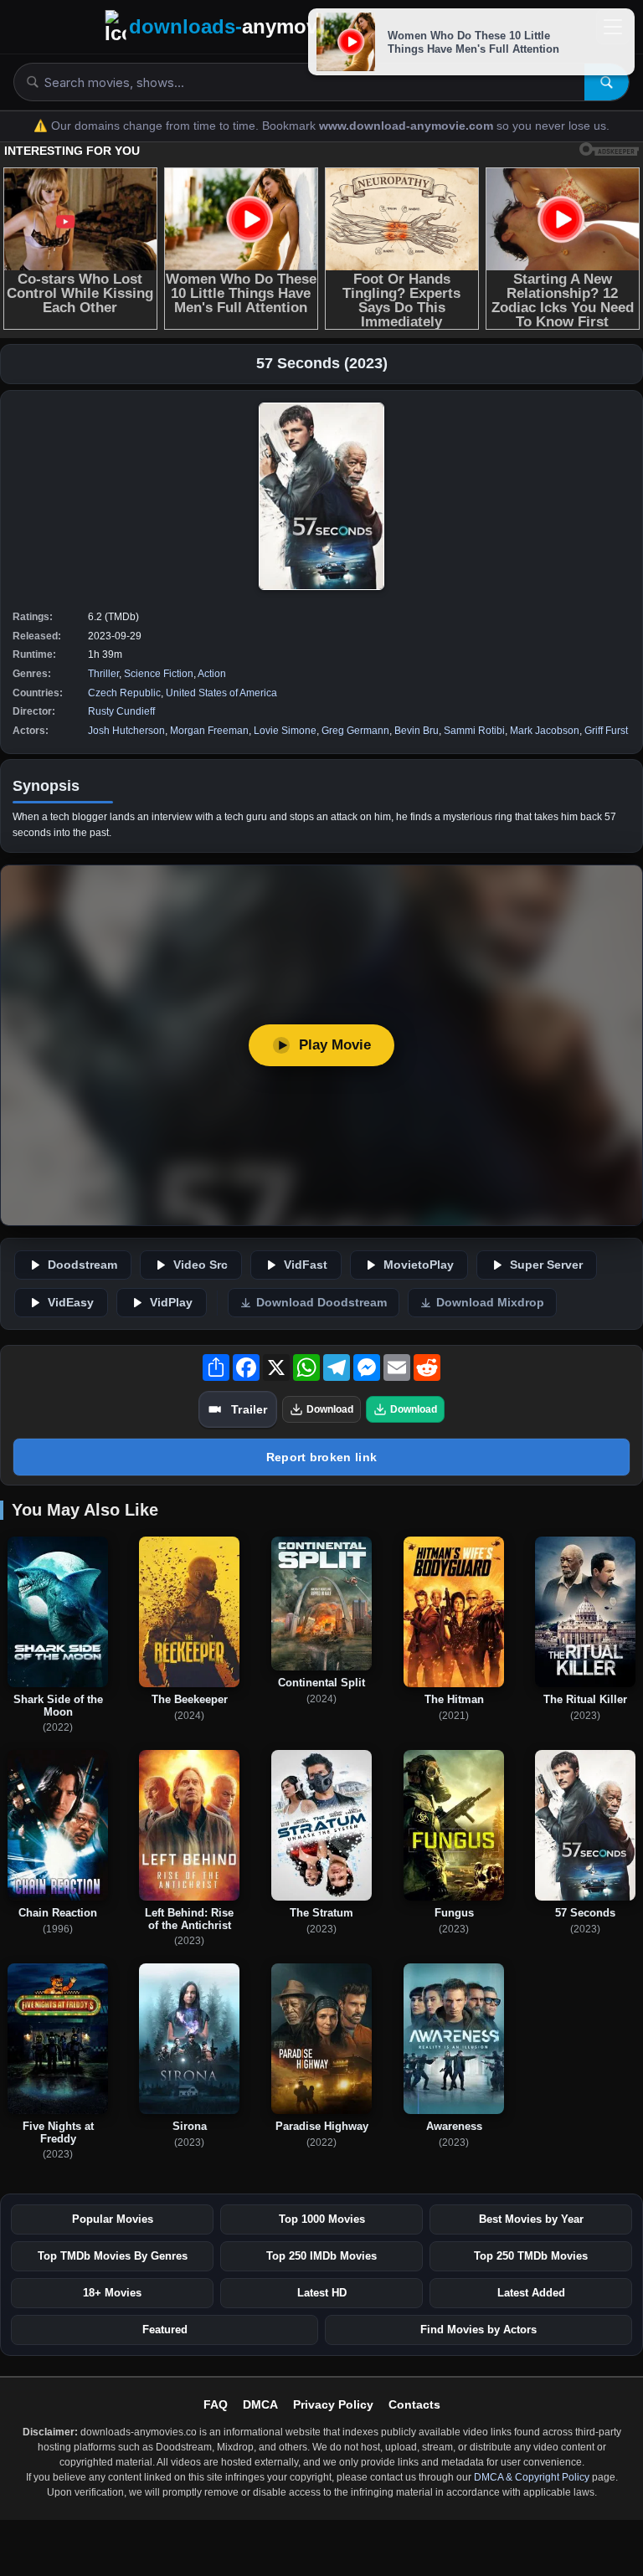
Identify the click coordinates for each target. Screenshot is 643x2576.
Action (212, 674)
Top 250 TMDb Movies (531, 2256)
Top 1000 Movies (322, 2219)
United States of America (221, 693)
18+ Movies (112, 2293)
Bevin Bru (417, 731)
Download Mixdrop (490, 1303)
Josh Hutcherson (126, 731)
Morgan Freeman (209, 731)
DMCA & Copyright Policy (532, 2477)
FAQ (216, 2404)
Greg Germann (355, 731)
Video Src (201, 1265)
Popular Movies (113, 2219)
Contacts (414, 2404)
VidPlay (171, 1303)
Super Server (546, 1265)
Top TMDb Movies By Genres (113, 2256)
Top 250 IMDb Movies (321, 2256)
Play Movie (335, 1045)
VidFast (306, 1265)
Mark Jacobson (545, 731)
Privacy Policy (333, 2404)
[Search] (607, 82)
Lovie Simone (285, 731)
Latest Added (531, 2293)
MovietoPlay (419, 1265)
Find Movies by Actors (478, 2330)
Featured (165, 2330)
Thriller (103, 674)
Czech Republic (124, 693)
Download (330, 1409)
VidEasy (71, 1303)
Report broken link (321, 1457)
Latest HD (322, 2293)
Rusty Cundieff (121, 711)
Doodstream (82, 1265)
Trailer (249, 1409)
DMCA (260, 2404)
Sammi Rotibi (474, 731)
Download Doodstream (321, 1303)
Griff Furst (606, 731)
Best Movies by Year (531, 2219)
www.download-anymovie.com (408, 126)
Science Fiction (159, 674)
